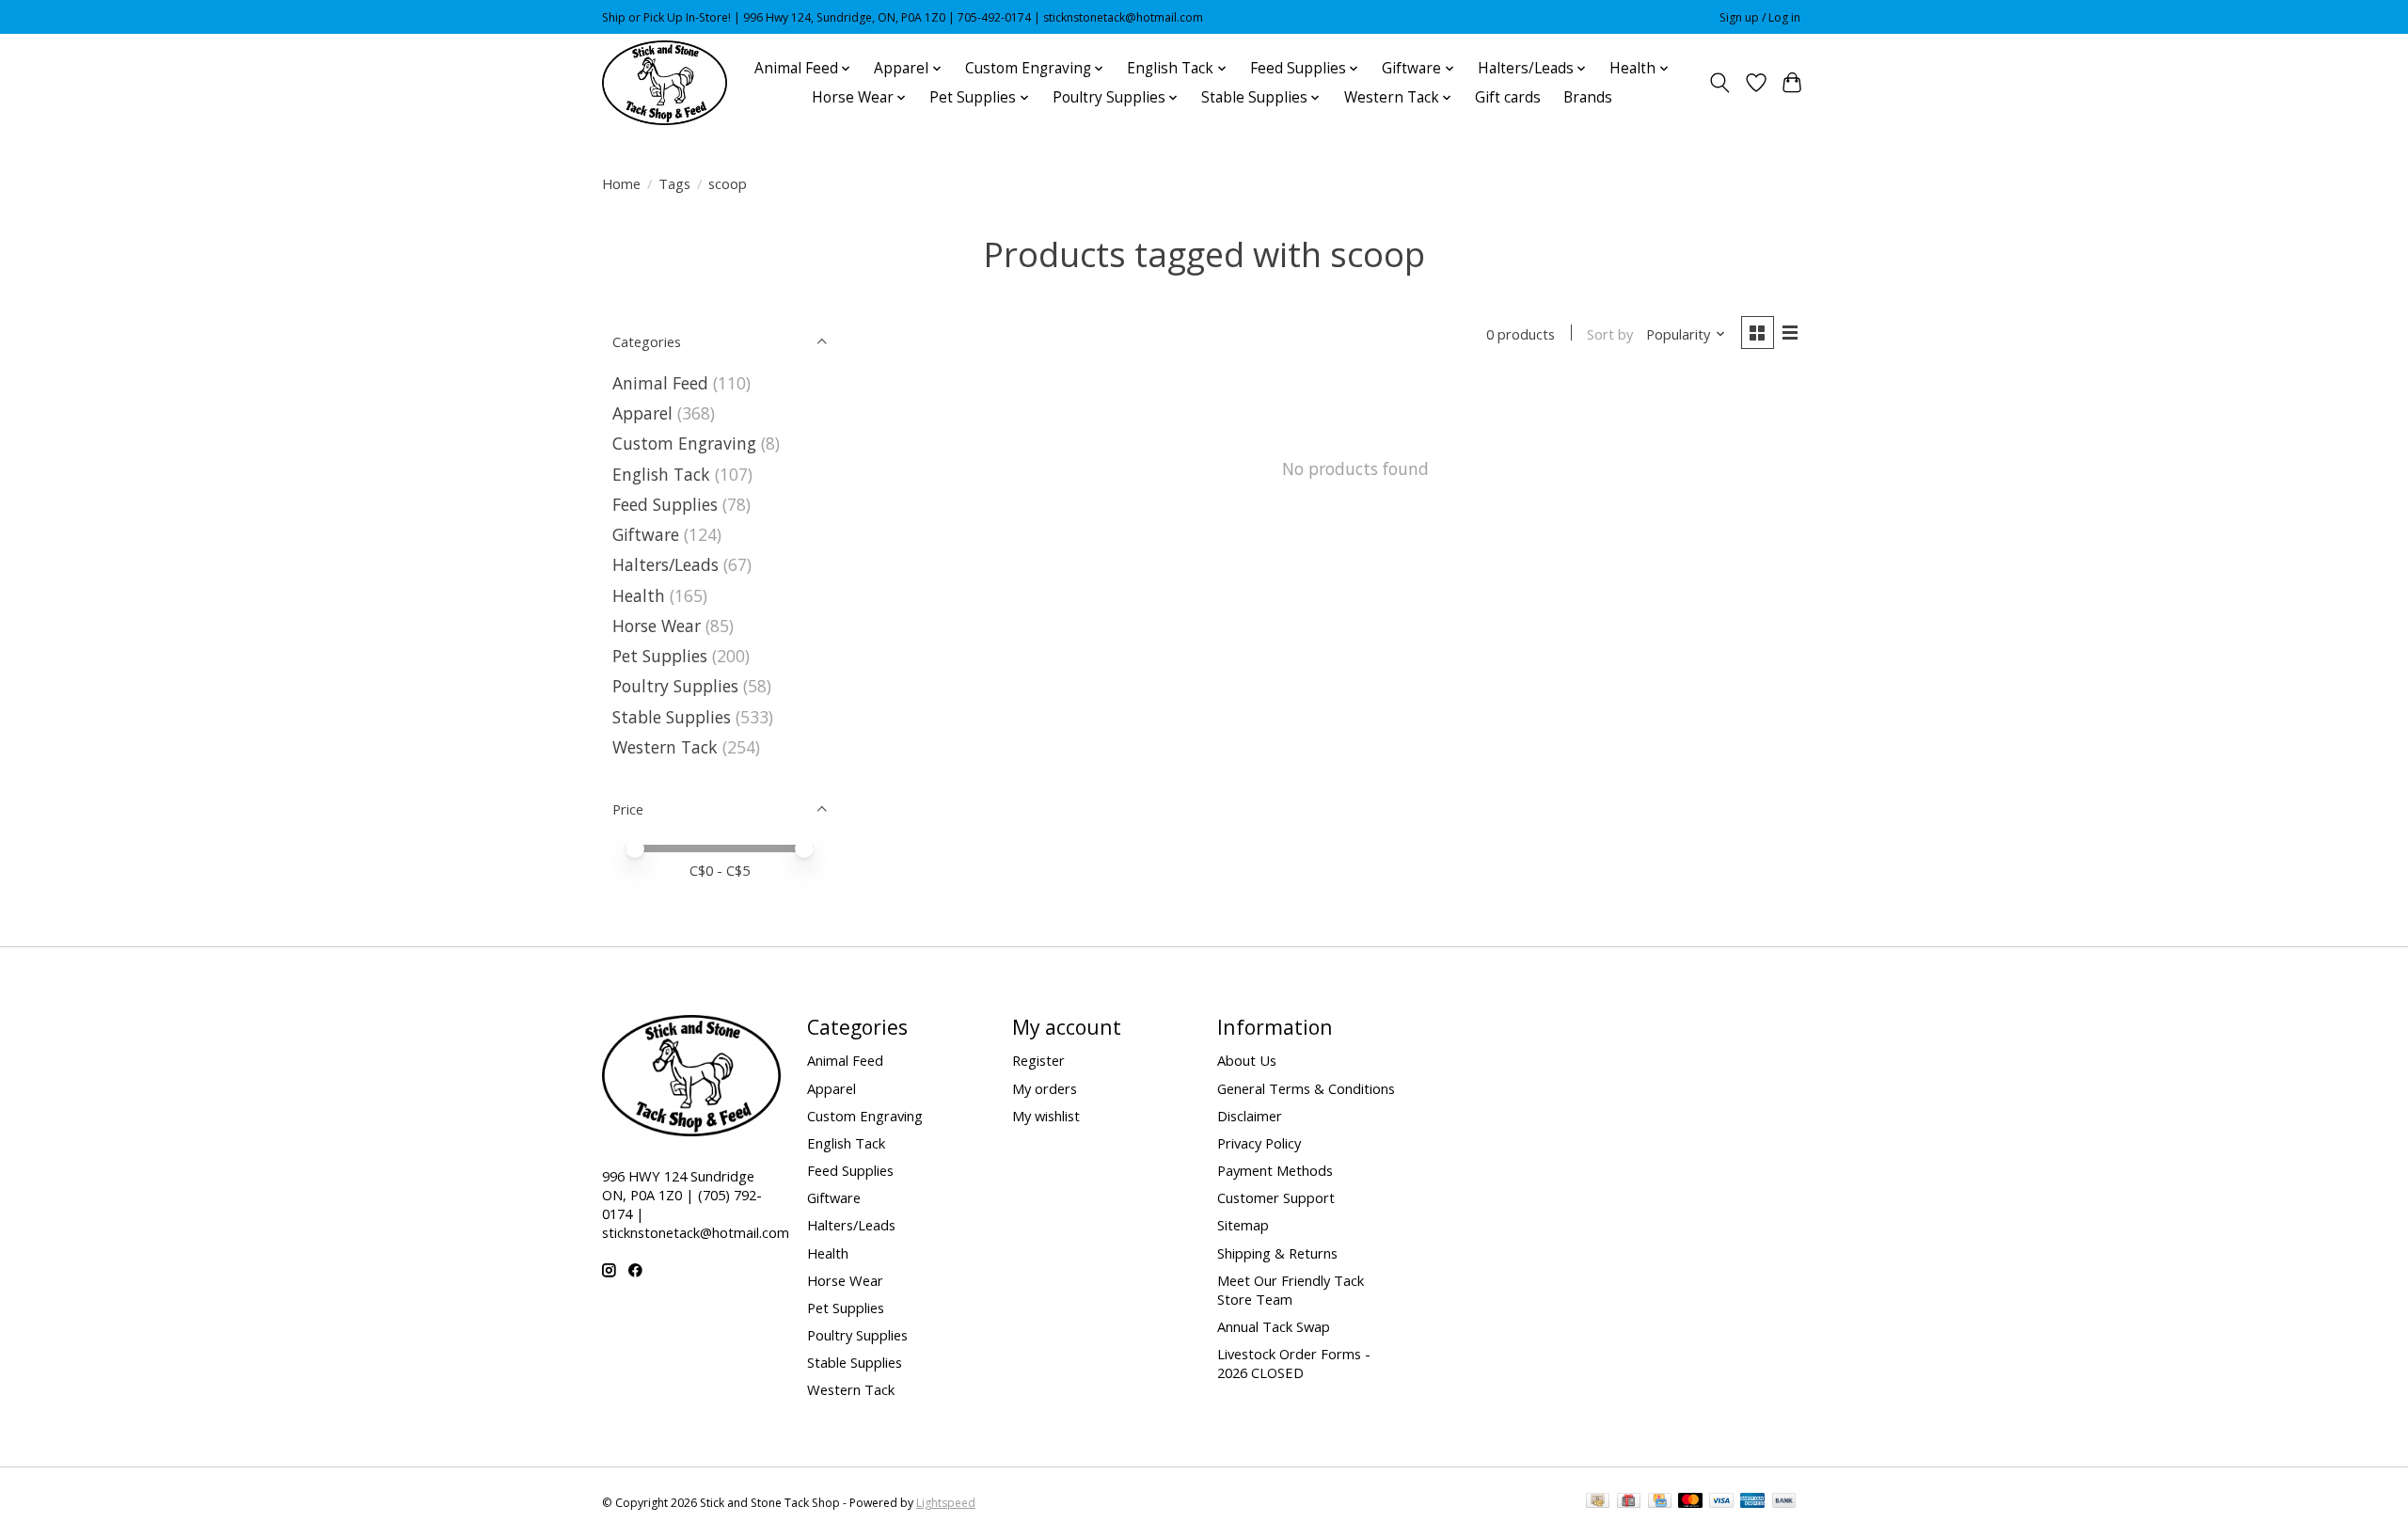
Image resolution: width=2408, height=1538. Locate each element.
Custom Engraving (684, 443)
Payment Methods (1275, 1170)
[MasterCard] (1690, 1502)
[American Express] (1752, 1502)
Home (621, 183)
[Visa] (1721, 1502)
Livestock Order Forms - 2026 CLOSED (1294, 1363)
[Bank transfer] (1784, 1502)
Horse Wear (657, 626)
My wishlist (1046, 1116)
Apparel (642, 413)
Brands (1588, 97)
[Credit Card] (1660, 1502)
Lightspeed (946, 1503)
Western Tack (665, 747)
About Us (1247, 1060)
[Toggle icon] (1720, 83)
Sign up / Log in (1760, 17)
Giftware (646, 534)
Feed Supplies (665, 504)
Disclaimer (1250, 1116)
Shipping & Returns (1277, 1253)
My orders (1045, 1088)
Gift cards (1508, 97)
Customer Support (1276, 1197)
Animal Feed (660, 383)
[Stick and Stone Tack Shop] (665, 83)
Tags (674, 183)
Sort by (1610, 334)
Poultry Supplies (675, 686)
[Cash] (1598, 1502)
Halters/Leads (665, 564)
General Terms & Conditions (1306, 1088)
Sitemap (1243, 1225)
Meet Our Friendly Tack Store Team (1291, 1290)
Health (639, 595)
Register (1038, 1060)
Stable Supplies (672, 717)
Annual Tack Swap (1274, 1326)
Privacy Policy (1259, 1143)
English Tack (661, 474)
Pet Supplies (660, 656)
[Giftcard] (1629, 1502)
